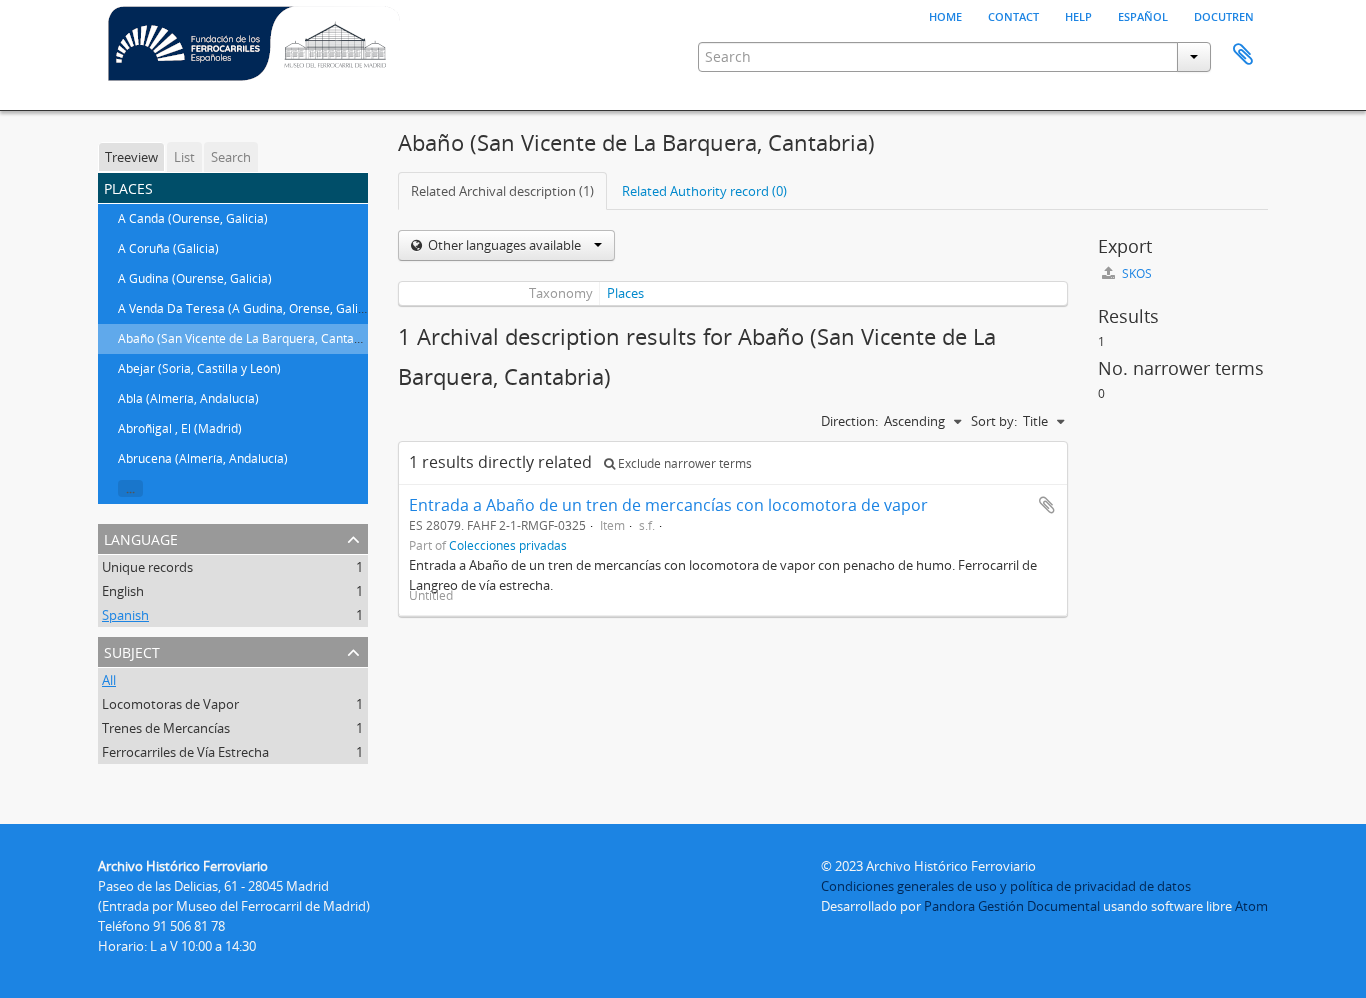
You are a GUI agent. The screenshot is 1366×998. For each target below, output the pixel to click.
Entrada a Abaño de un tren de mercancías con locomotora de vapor (668, 505)
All (109, 680)
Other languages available (504, 245)
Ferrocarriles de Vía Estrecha (185, 752)
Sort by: (994, 421)
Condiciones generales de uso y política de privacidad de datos (1006, 886)
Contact (1013, 15)
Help (1078, 15)
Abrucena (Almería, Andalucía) (203, 458)
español (1143, 15)
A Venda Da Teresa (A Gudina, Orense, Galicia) (248, 308)
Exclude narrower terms (683, 463)
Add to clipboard (1047, 505)
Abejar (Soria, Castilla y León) (199, 368)
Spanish (125, 615)
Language (141, 537)
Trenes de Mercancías (166, 728)
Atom (1251, 906)
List (184, 157)
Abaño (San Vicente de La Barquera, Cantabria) (249, 338)
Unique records (147, 567)
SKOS (1135, 273)
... (130, 488)
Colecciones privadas (508, 545)
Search (231, 157)
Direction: (849, 421)
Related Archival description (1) (502, 191)
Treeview (131, 157)
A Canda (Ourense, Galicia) (193, 218)
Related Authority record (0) (704, 191)
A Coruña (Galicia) (168, 248)
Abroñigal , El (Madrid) (180, 428)
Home (945, 15)
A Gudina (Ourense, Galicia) (195, 278)
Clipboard (1243, 55)
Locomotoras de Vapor (170, 704)
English (123, 591)
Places (625, 293)
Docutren (1224, 15)
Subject (132, 650)
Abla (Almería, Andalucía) (188, 398)
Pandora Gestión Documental (1012, 906)
